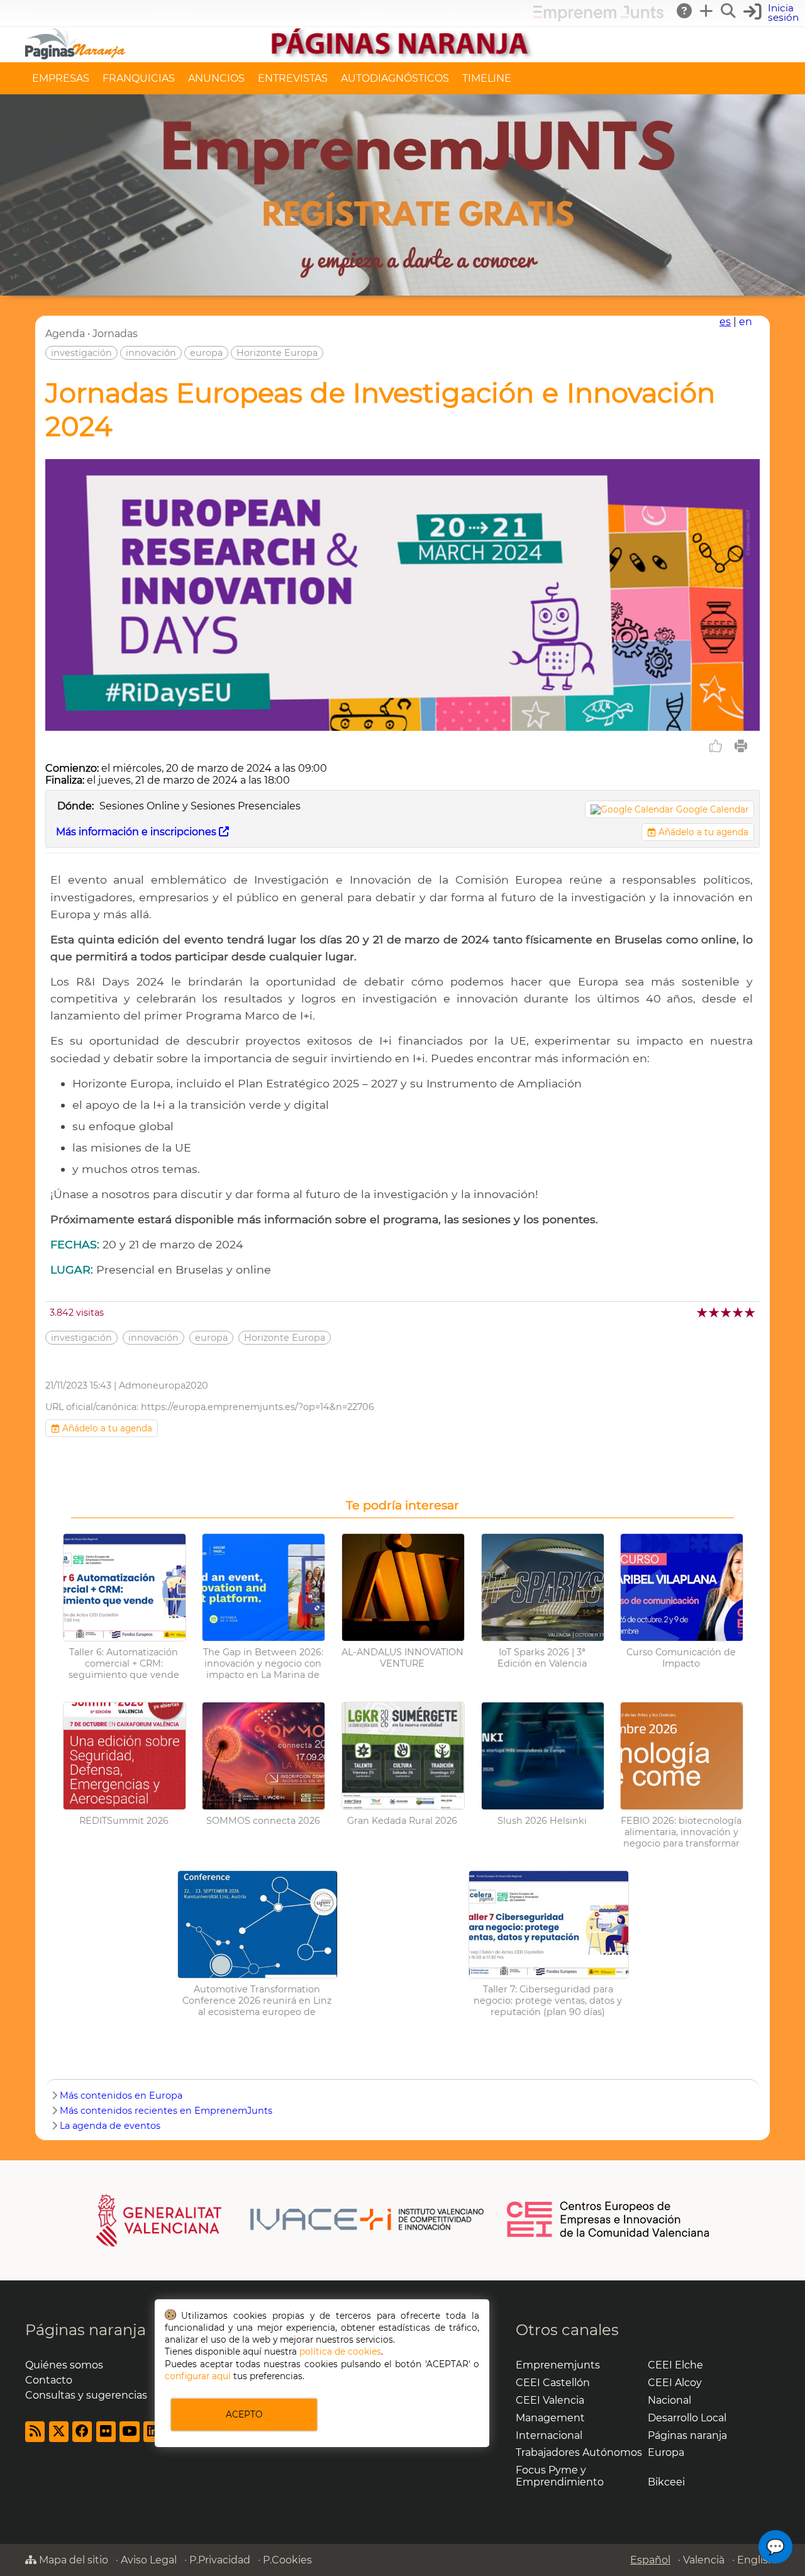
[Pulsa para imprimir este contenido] (741, 746)
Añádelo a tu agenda (702, 832)
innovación (151, 353)
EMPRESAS (61, 78)
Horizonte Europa (277, 353)
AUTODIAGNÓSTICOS (395, 78)
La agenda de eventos (110, 2126)
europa (206, 353)
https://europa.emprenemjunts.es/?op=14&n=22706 (258, 1407)
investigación (81, 353)
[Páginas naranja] (402, 56)
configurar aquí (198, 2376)
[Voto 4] (739, 1312)
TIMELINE (487, 78)
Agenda (65, 334)
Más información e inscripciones (137, 832)
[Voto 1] (703, 1312)
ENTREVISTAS (293, 78)
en (746, 322)
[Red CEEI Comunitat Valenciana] (609, 2235)
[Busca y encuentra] (729, 11)
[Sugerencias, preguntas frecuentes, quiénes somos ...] (685, 11)
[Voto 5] (751, 1312)
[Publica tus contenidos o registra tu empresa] (707, 11)
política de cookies (340, 2351)
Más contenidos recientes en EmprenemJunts (166, 2111)
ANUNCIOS (216, 78)
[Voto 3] (727, 1312)
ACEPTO (244, 2414)
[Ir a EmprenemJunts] (598, 18)
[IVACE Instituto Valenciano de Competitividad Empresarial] (290, 2220)
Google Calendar (712, 809)
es (725, 322)
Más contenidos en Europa (121, 2096)
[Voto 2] (715, 1312)
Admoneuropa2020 (164, 1385)
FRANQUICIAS (139, 78)
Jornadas (115, 334)
